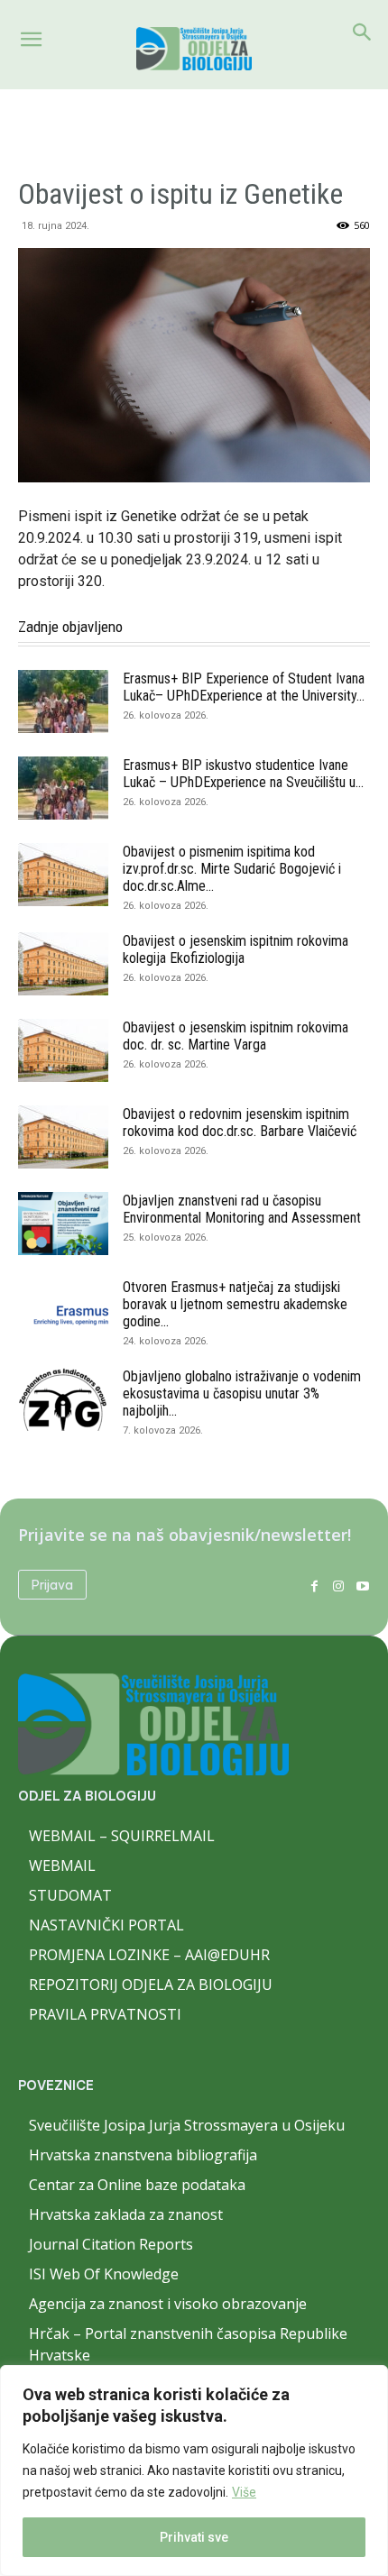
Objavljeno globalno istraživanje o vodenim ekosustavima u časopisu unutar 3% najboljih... (242, 1393)
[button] (31, 40)
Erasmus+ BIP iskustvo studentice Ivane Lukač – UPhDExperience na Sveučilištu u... (243, 774)
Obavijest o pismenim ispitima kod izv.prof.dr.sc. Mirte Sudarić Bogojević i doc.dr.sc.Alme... (232, 869)
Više (244, 2492)
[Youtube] (362, 1585)
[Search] (363, 32)
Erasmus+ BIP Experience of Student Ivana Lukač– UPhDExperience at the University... (244, 687)
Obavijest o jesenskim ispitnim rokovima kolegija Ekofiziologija (236, 949)
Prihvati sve (194, 2537)
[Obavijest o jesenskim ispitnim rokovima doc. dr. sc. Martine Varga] (63, 1050)
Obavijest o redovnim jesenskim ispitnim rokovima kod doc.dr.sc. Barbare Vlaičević (240, 1123)
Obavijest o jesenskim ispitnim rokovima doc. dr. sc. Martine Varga (236, 1036)
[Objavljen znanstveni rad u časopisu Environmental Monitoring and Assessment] (63, 1224)
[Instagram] (338, 1585)
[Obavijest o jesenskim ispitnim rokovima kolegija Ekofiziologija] (63, 964)
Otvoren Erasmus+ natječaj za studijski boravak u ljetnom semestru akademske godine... (235, 1304)
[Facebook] (314, 1585)
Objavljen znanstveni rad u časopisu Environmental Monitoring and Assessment (242, 1209)
